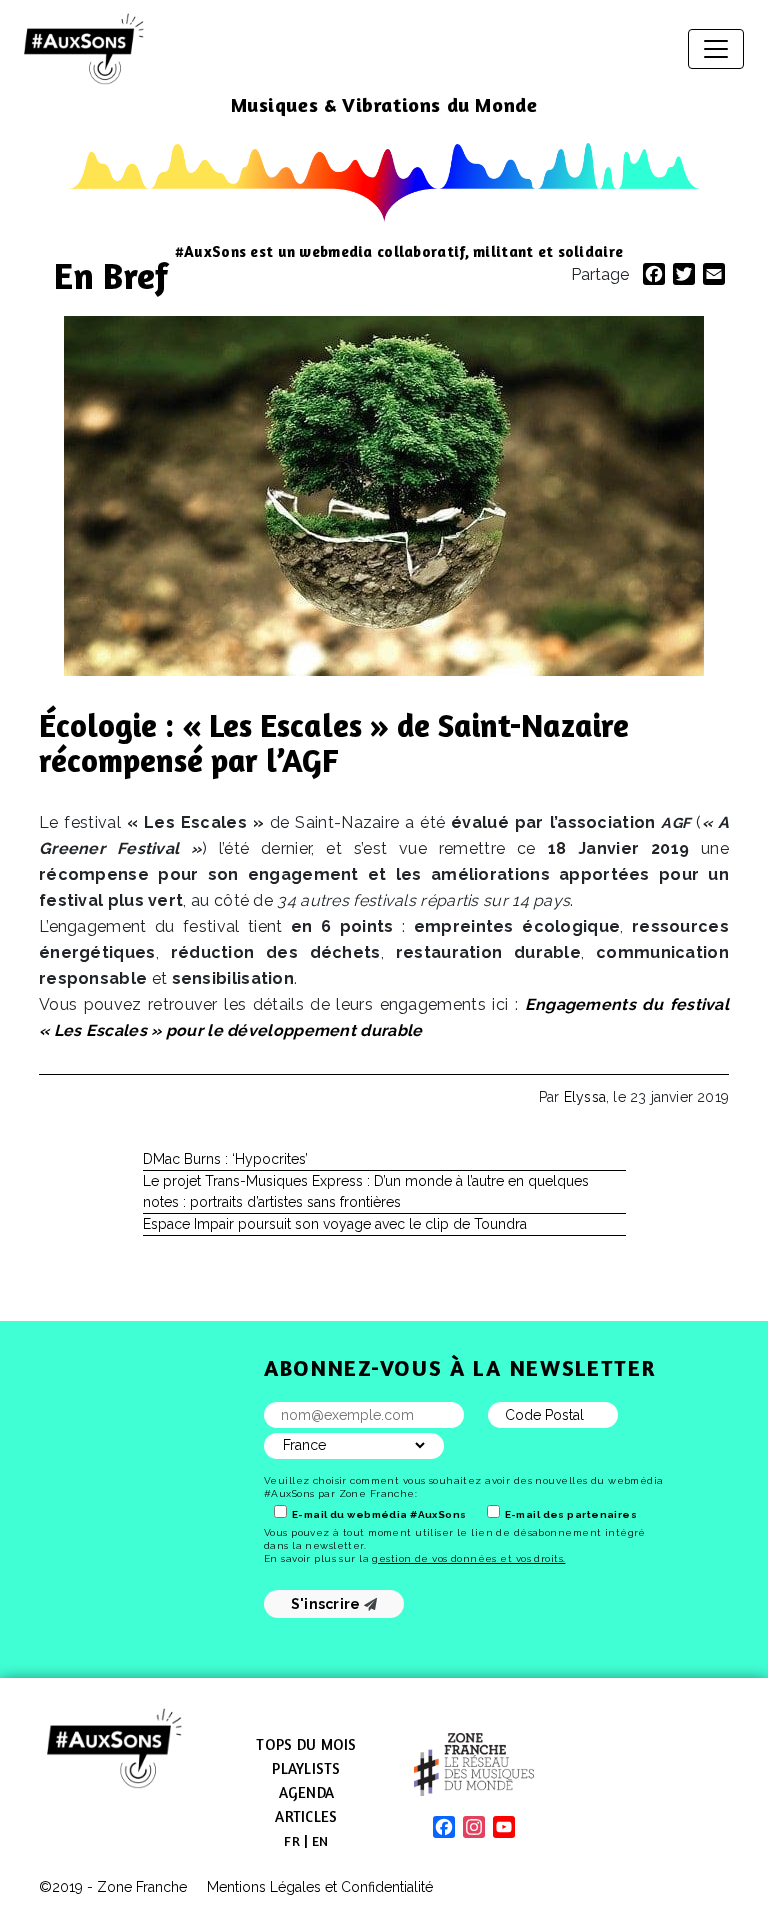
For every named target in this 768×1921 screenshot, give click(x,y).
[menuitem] (292, 1841)
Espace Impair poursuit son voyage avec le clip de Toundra (335, 1224)
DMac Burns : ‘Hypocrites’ (225, 1159)
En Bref (111, 275)
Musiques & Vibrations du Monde (384, 104)
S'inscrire (327, 1604)
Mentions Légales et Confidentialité (320, 1887)
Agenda (307, 1792)
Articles (306, 1816)
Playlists (306, 1768)
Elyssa (585, 1097)
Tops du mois (306, 1744)
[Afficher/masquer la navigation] (716, 49)
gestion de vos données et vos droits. (468, 1558)
